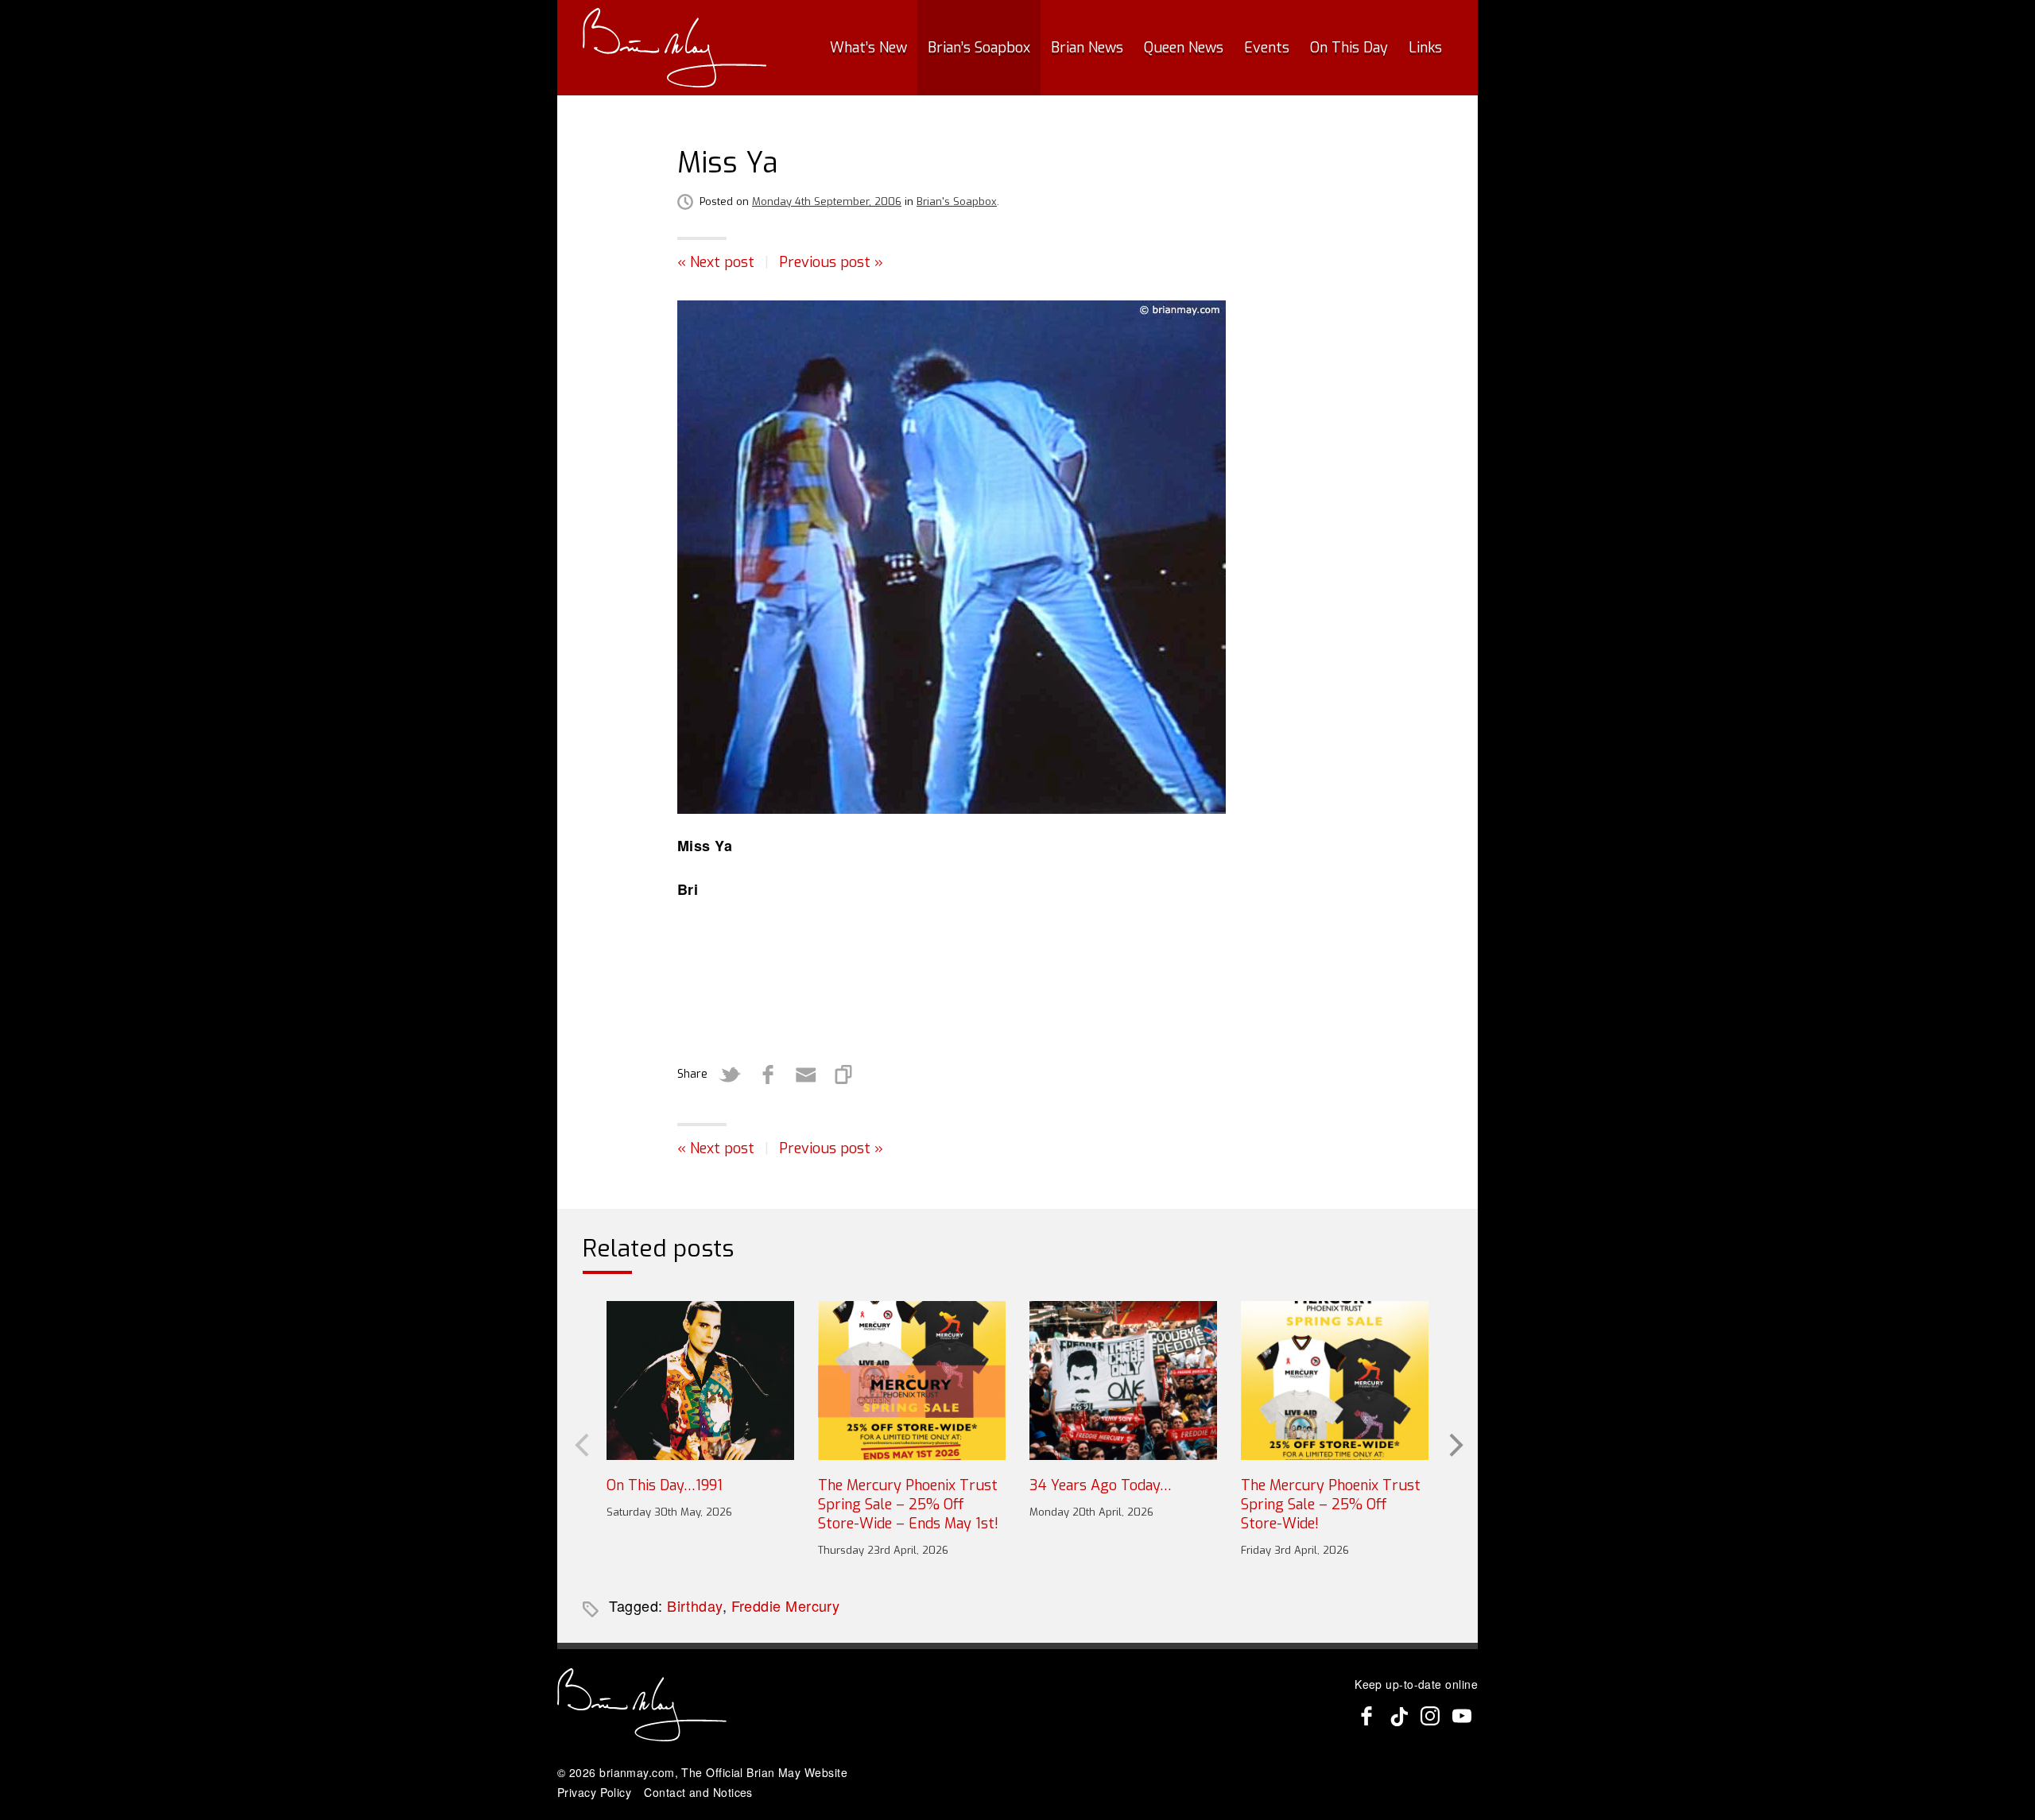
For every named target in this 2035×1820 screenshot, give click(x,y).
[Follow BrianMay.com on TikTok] (1398, 1716)
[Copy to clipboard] (844, 1075)
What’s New (868, 48)
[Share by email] (806, 1075)
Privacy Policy (594, 1792)
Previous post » (831, 262)
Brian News (1087, 48)
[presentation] (580, 1443)
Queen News (1184, 48)
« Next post (716, 262)
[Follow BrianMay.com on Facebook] (1366, 1716)
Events (1267, 48)
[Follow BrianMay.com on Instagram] (1430, 1716)
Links (1425, 48)
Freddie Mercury (786, 1605)
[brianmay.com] (674, 48)
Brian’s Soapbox (979, 48)
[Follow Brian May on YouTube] (1462, 1716)
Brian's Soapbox (957, 201)
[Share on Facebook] (768, 1075)
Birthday (695, 1605)
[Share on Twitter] (730, 1075)
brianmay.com (637, 1772)
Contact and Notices (698, 1792)
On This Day (1349, 48)
